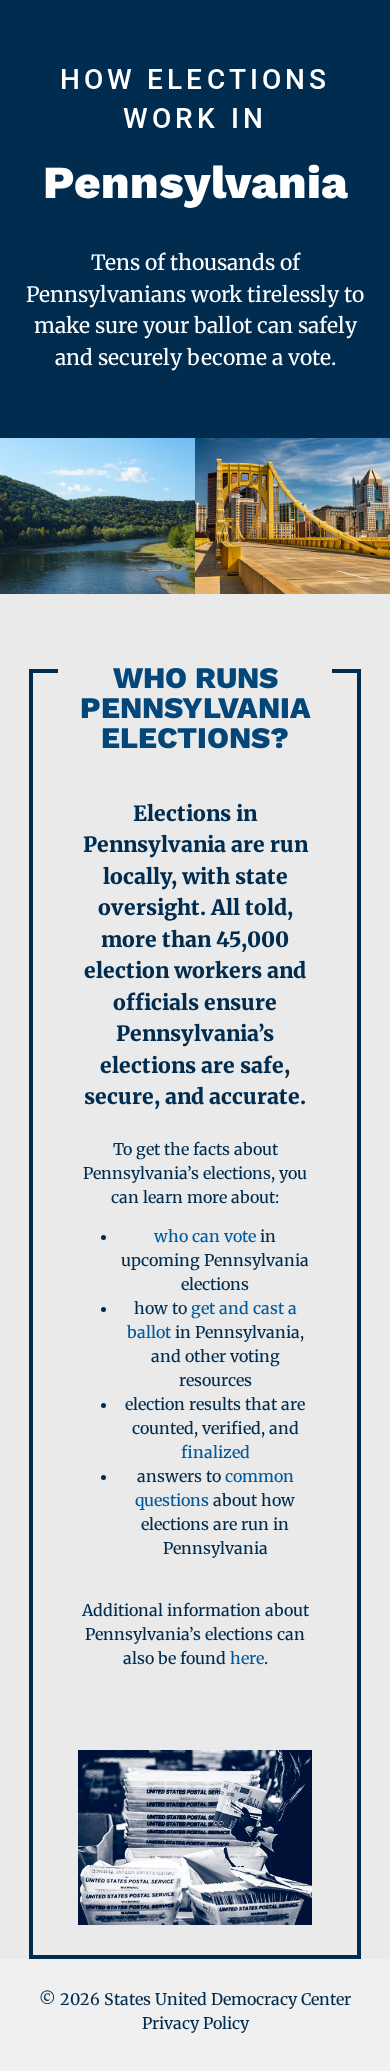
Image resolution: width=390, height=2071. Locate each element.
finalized (215, 1452)
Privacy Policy (195, 2023)
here (247, 1658)
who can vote (205, 1236)
